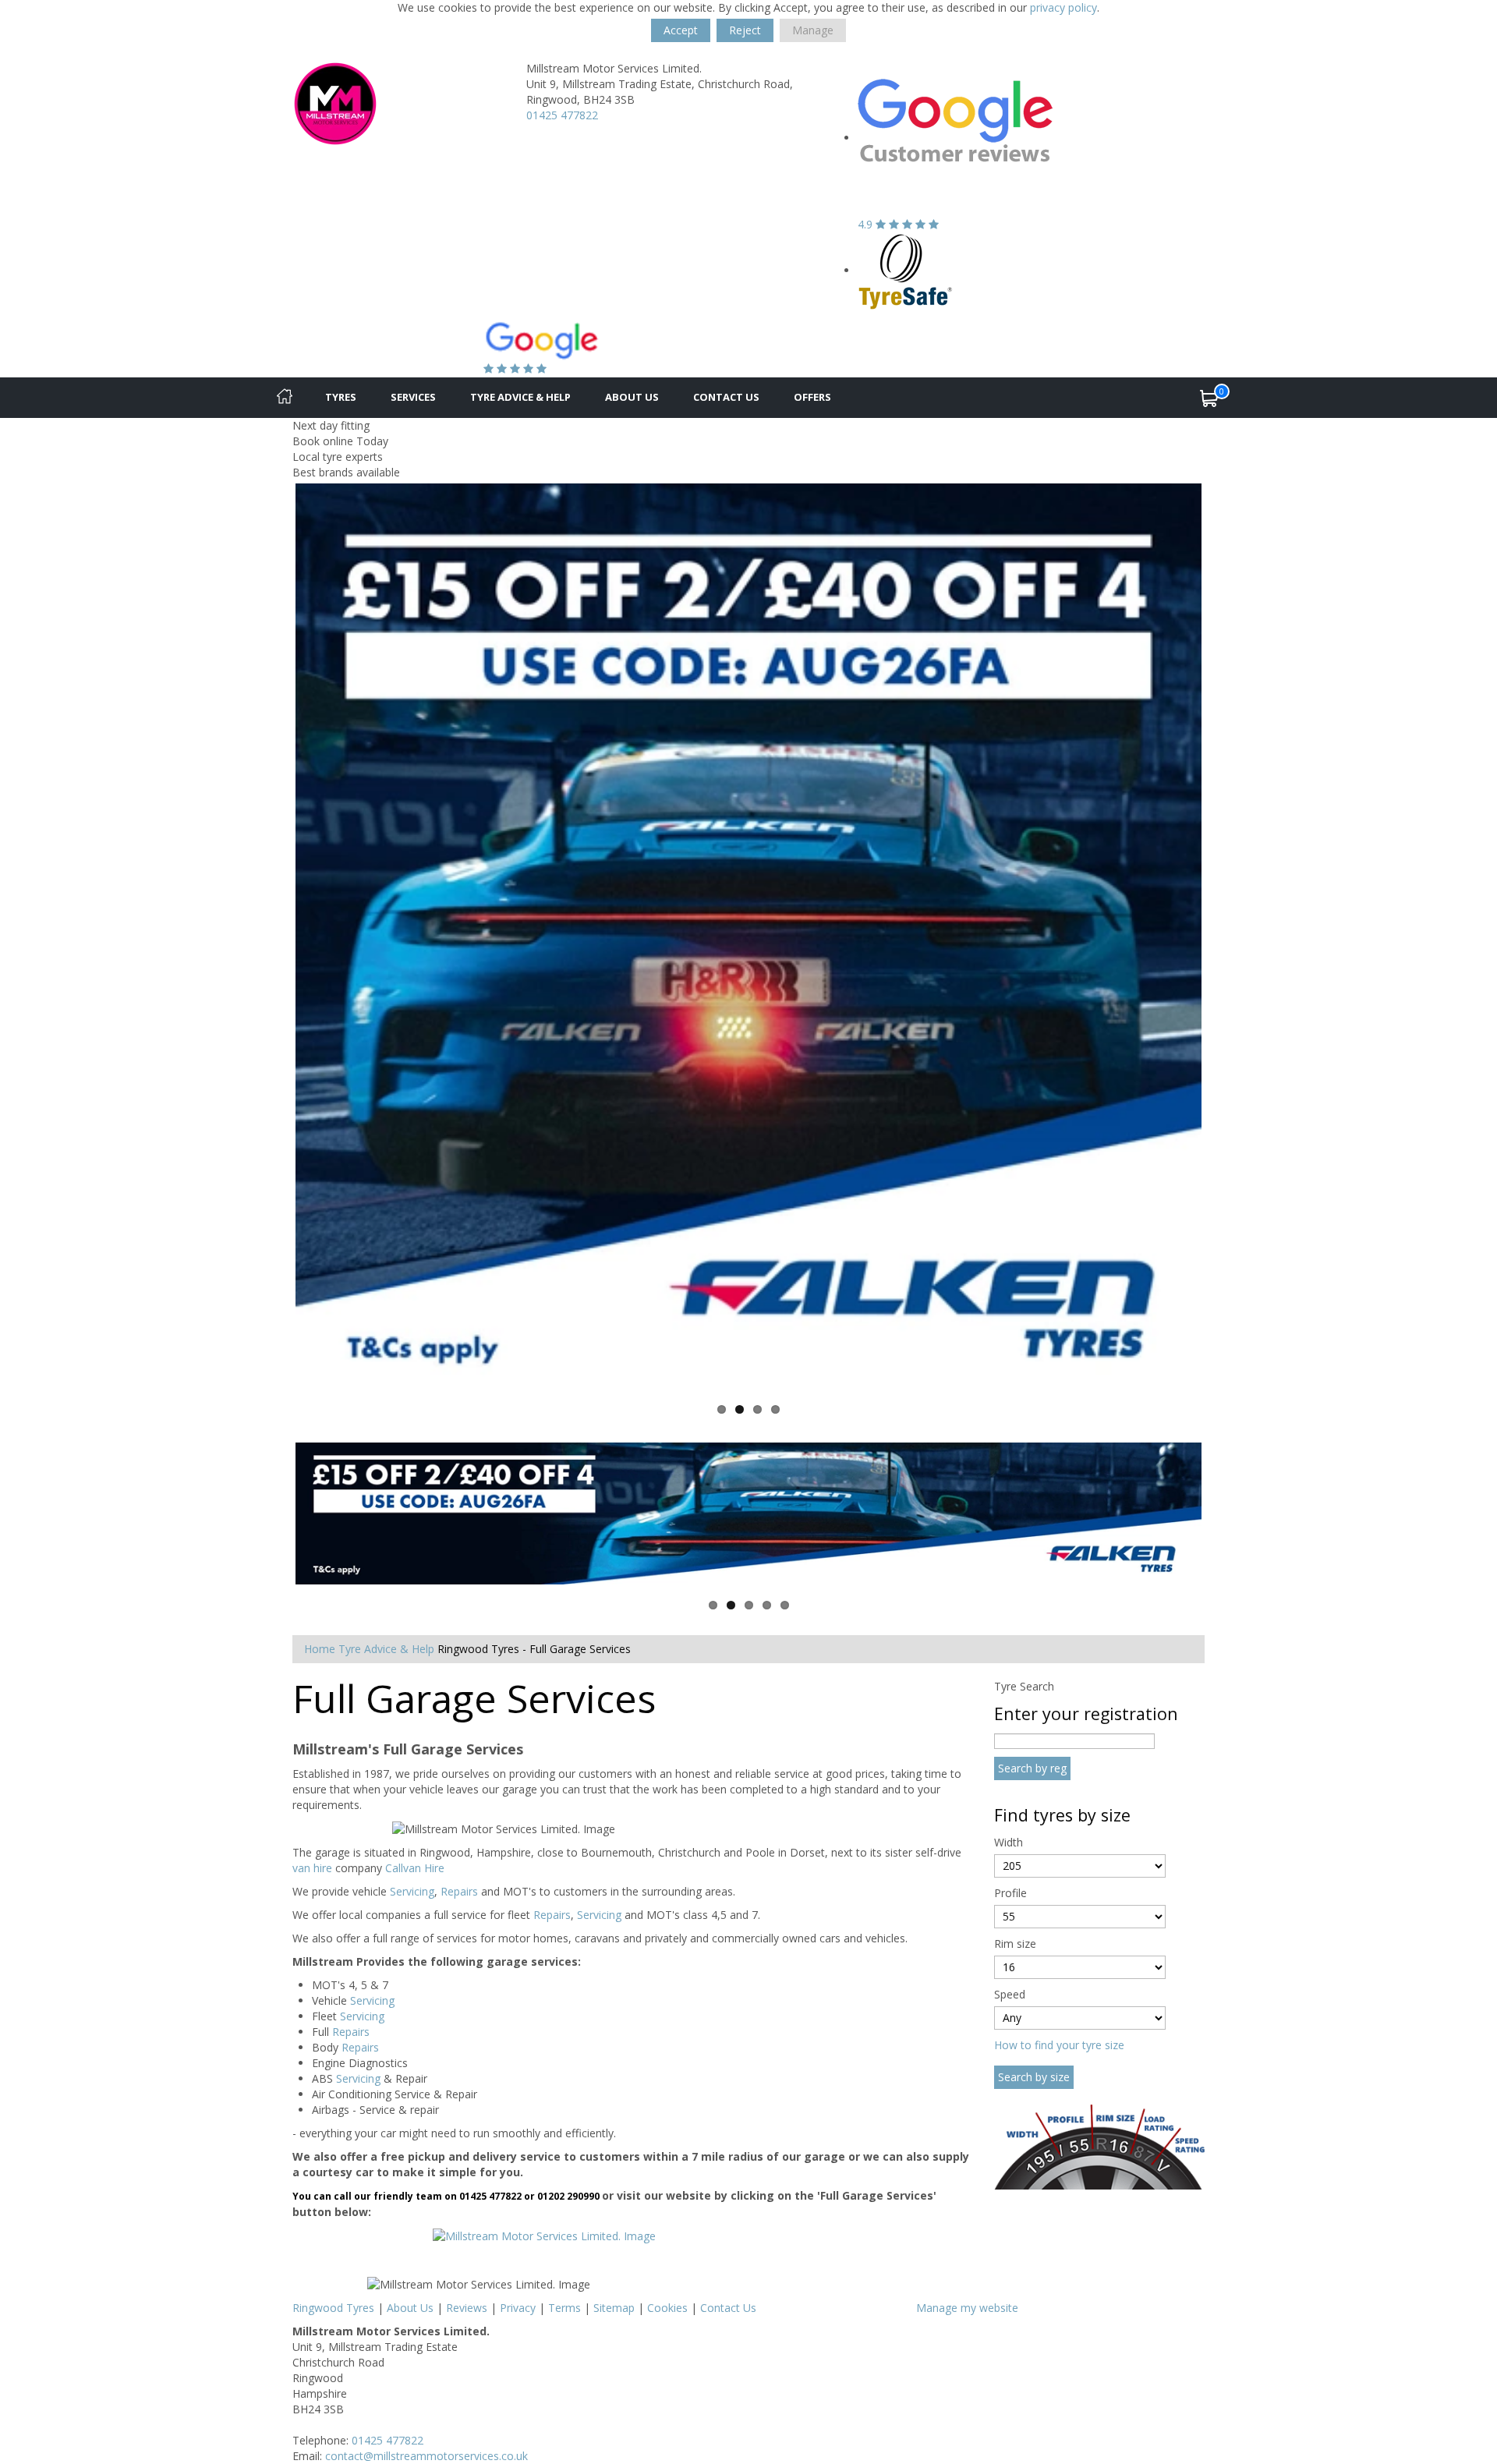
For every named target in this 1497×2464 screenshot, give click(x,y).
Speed (1010, 1994)
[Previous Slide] (272, 936)
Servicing (412, 1891)
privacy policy (1063, 7)
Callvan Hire (415, 1868)
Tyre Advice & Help (520, 397)
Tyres (341, 397)
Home (320, 1649)
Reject (745, 30)
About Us (632, 397)
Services (413, 397)
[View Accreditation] (906, 270)
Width (1009, 1842)
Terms (564, 2308)
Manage (813, 30)
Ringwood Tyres (333, 2308)
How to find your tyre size (1059, 2045)
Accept (681, 30)
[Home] (285, 398)
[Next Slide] (1225, 936)
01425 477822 (562, 115)
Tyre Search (1024, 1686)
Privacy (518, 2308)
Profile (1010, 1893)
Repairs (459, 1891)
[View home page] (335, 103)
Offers (812, 397)
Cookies (667, 2308)
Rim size (1015, 1944)
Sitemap (614, 2308)
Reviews (467, 2308)
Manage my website (967, 2308)
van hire (312, 1868)
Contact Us (726, 397)
